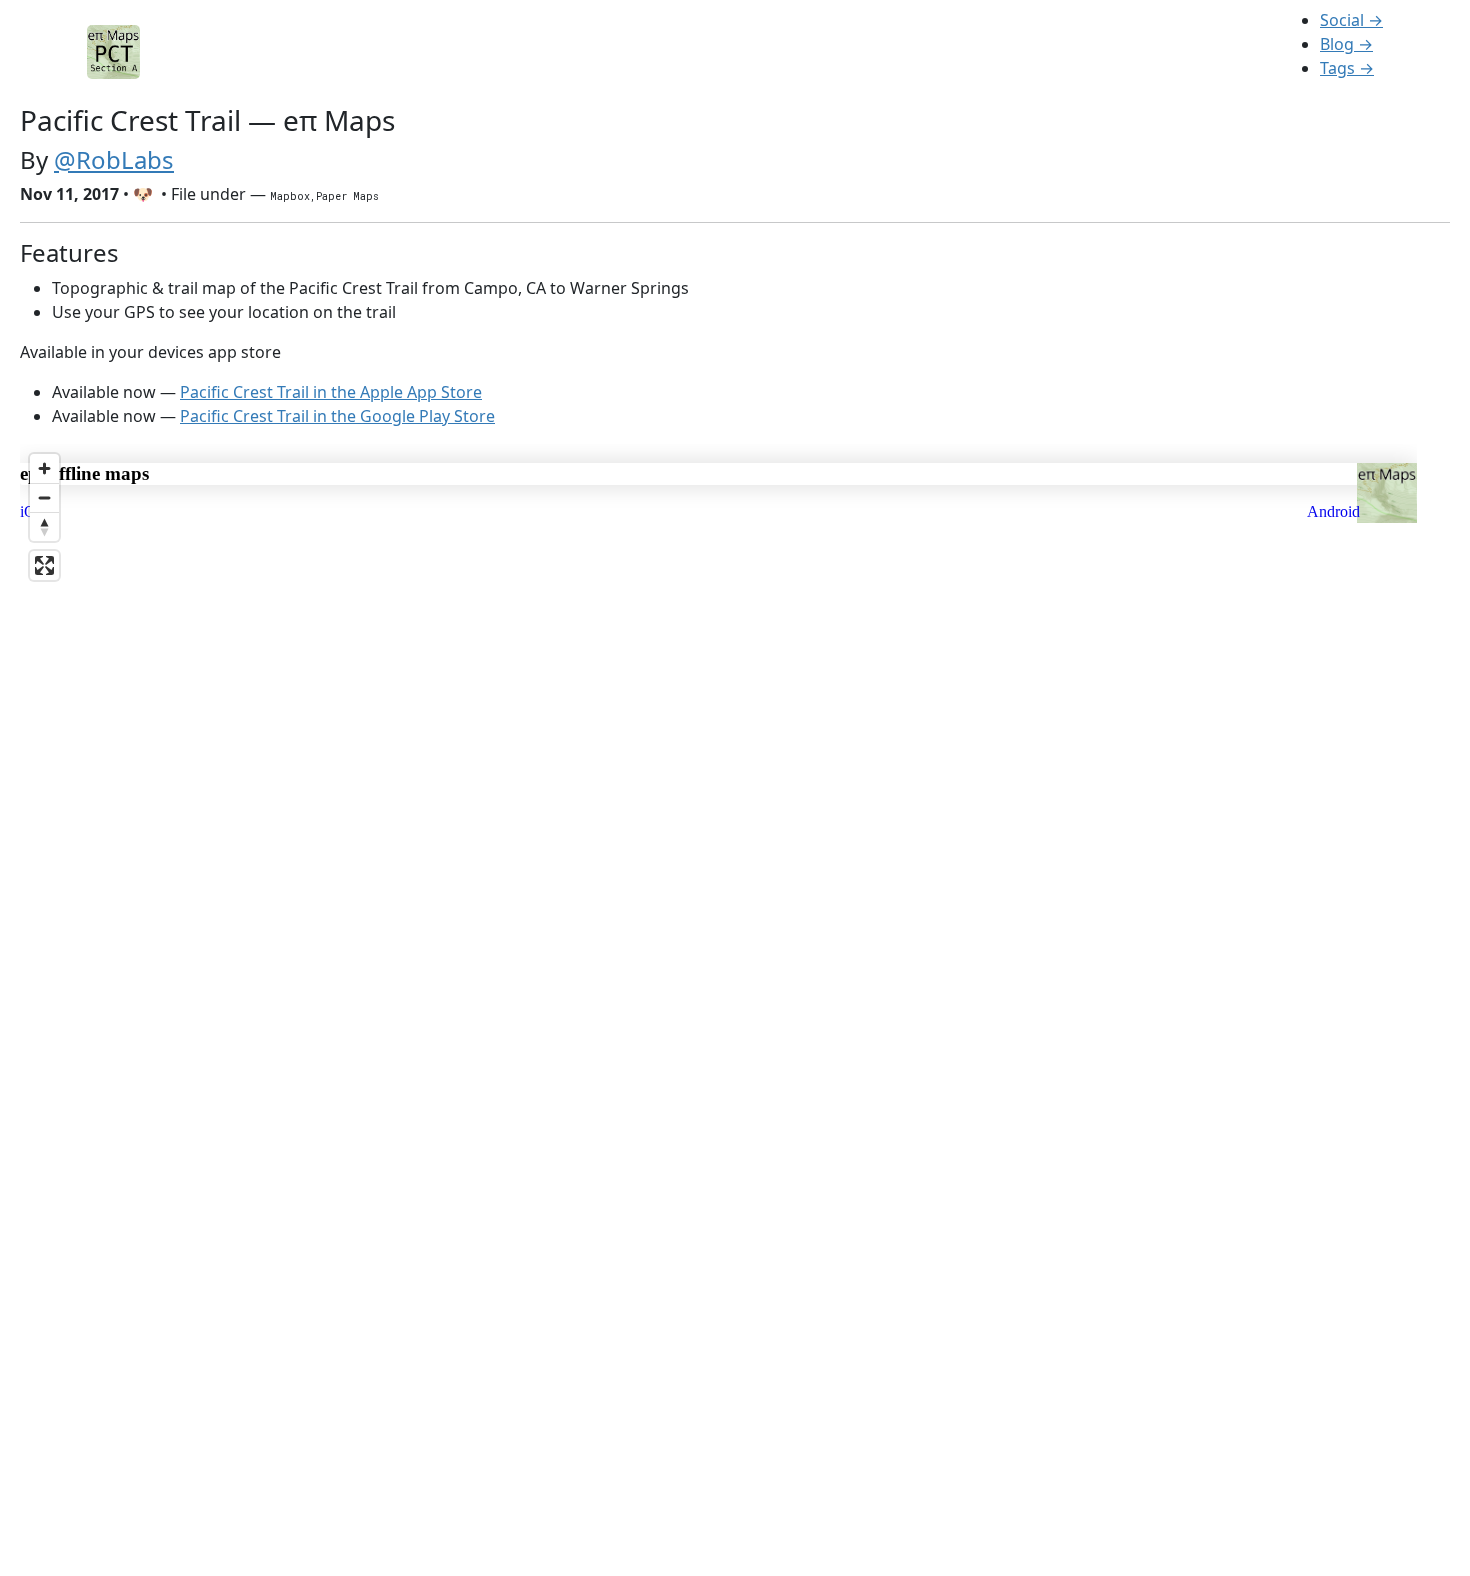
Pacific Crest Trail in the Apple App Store (331, 392)
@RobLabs (114, 159)
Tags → (1347, 68)
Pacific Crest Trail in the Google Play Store (337, 416)
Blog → (1346, 44)
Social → (1351, 20)
